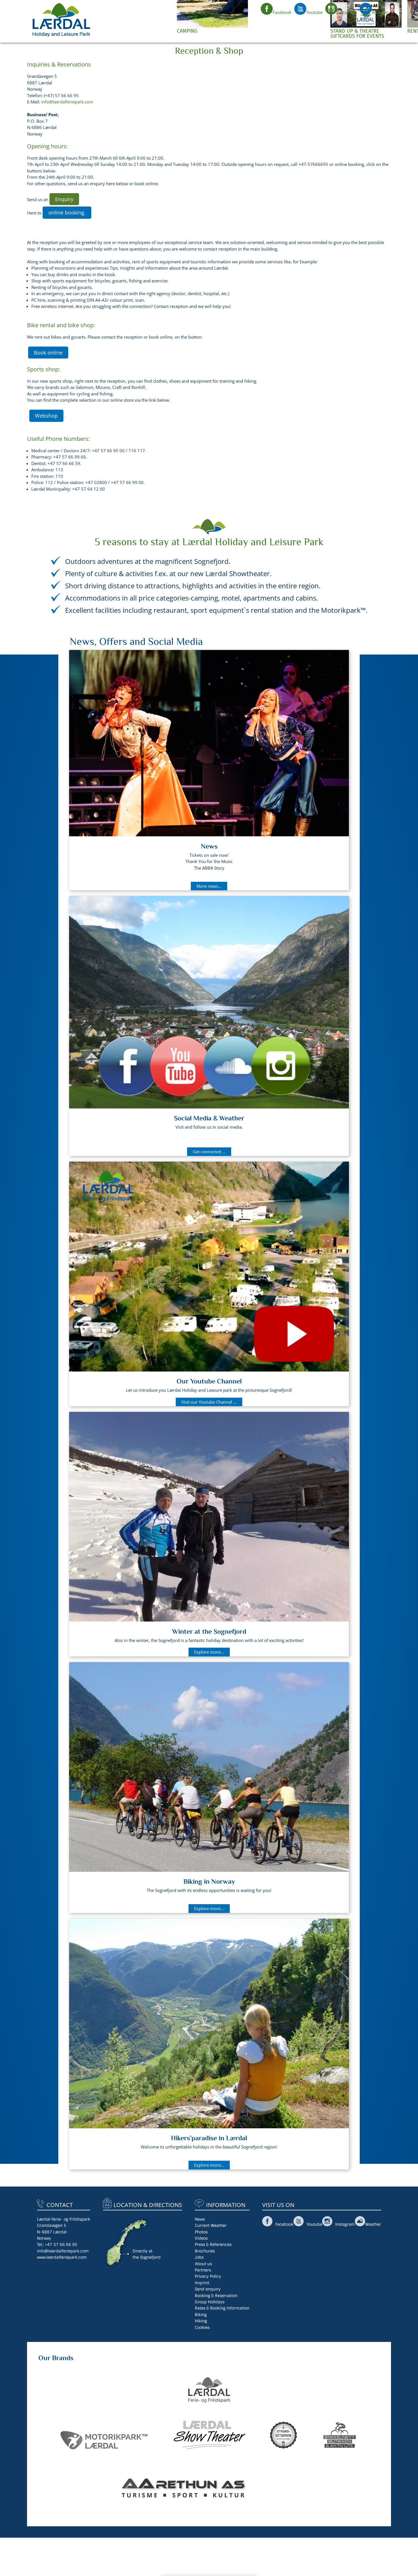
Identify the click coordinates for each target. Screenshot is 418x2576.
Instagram (347, 12)
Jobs (199, 2257)
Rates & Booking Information (222, 2308)
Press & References (213, 2244)
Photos (201, 2232)
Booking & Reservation (216, 2296)
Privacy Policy (208, 2276)
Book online (48, 353)
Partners (203, 2270)
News (200, 2219)
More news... (209, 886)
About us (203, 2264)
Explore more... (209, 1652)
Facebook (282, 12)
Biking (201, 2315)
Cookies (202, 2327)
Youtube (314, 12)
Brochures (205, 2251)
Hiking (201, 2321)
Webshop (46, 416)
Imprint (202, 2283)
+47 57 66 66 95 (61, 2244)
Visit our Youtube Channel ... (209, 1402)
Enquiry (64, 199)
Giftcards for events (357, 36)
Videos (201, 2238)
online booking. (67, 212)
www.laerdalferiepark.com (62, 2257)
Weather (380, 12)
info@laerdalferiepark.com (67, 102)
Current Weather (211, 2225)
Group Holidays (210, 2302)
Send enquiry (208, 2289)
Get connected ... (209, 1152)
